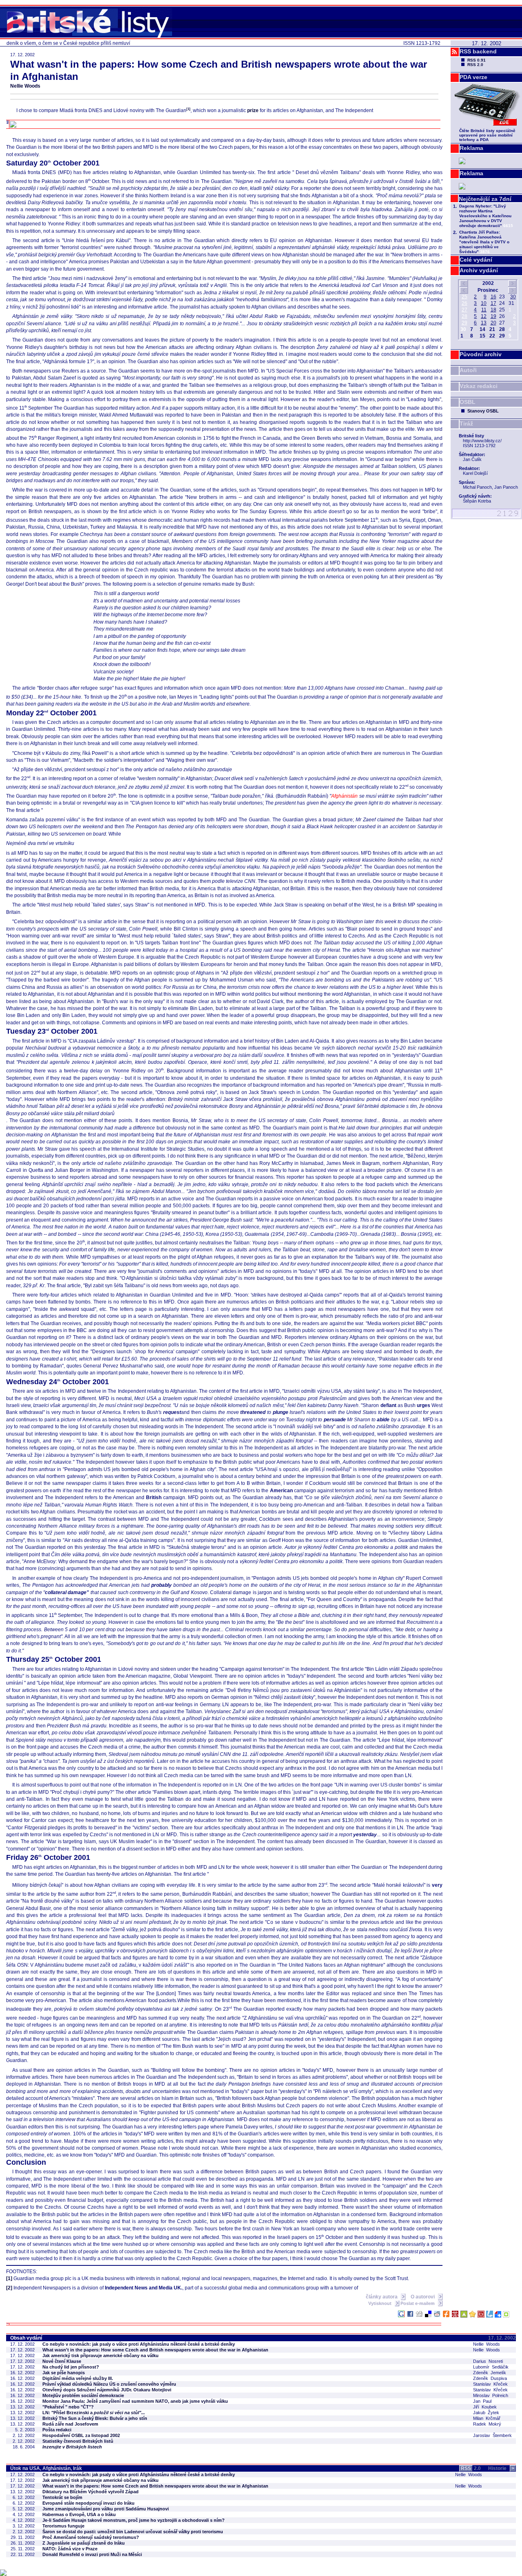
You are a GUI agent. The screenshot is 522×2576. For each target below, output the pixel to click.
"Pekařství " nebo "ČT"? (68, 2407)
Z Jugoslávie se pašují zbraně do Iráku (84, 2543)
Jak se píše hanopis (64, 2373)
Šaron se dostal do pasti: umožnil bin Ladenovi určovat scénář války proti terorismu (133, 2532)
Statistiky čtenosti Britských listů (78, 2441)
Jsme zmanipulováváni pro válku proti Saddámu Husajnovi (106, 2509)
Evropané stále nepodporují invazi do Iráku (88, 2503)
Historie (501, 2468)
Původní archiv (481, 354)
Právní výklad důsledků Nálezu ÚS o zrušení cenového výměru (109, 2384)
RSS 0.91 (477, 60)
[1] (9, 2278)
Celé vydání (476, 260)
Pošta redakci (57, 2430)
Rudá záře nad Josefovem (70, 2424)
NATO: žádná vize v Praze (70, 2549)
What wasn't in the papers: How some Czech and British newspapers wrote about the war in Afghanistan (155, 2350)
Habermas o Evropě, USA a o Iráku (79, 2514)
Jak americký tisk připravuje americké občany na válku (101, 2355)
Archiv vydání (479, 270)
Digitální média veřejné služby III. (78, 2378)
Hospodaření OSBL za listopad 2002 (81, 2435)
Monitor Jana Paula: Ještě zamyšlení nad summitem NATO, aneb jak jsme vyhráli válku (135, 2401)
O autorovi (423, 2297)
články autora (382, 2297)
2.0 (471, 2468)
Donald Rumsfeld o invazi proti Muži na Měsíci (92, 2554)
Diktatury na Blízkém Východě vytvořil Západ (91, 2492)
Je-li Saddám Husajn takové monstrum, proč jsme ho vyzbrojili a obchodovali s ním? (134, 2520)
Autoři (468, 370)
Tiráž (466, 423)
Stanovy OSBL (483, 411)
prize (253, 110)
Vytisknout (380, 2303)
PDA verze (473, 77)
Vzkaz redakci (479, 386)
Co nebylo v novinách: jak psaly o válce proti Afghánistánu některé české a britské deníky (139, 2344)
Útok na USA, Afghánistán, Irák (46, 2468)
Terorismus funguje (63, 2526)
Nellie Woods (25, 86)
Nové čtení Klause (62, 2361)
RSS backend (478, 51)
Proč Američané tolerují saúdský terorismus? (91, 2537)
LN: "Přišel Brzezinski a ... (94, 2413)
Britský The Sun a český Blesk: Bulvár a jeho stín (95, 2418)
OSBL (468, 402)
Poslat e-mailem (418, 2303)
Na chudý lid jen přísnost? (71, 2367)
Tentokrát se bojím (62, 2497)
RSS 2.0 (475, 65)
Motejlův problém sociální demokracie (83, 2395)
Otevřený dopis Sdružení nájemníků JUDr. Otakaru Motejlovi (107, 2390)
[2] (9, 2288)
